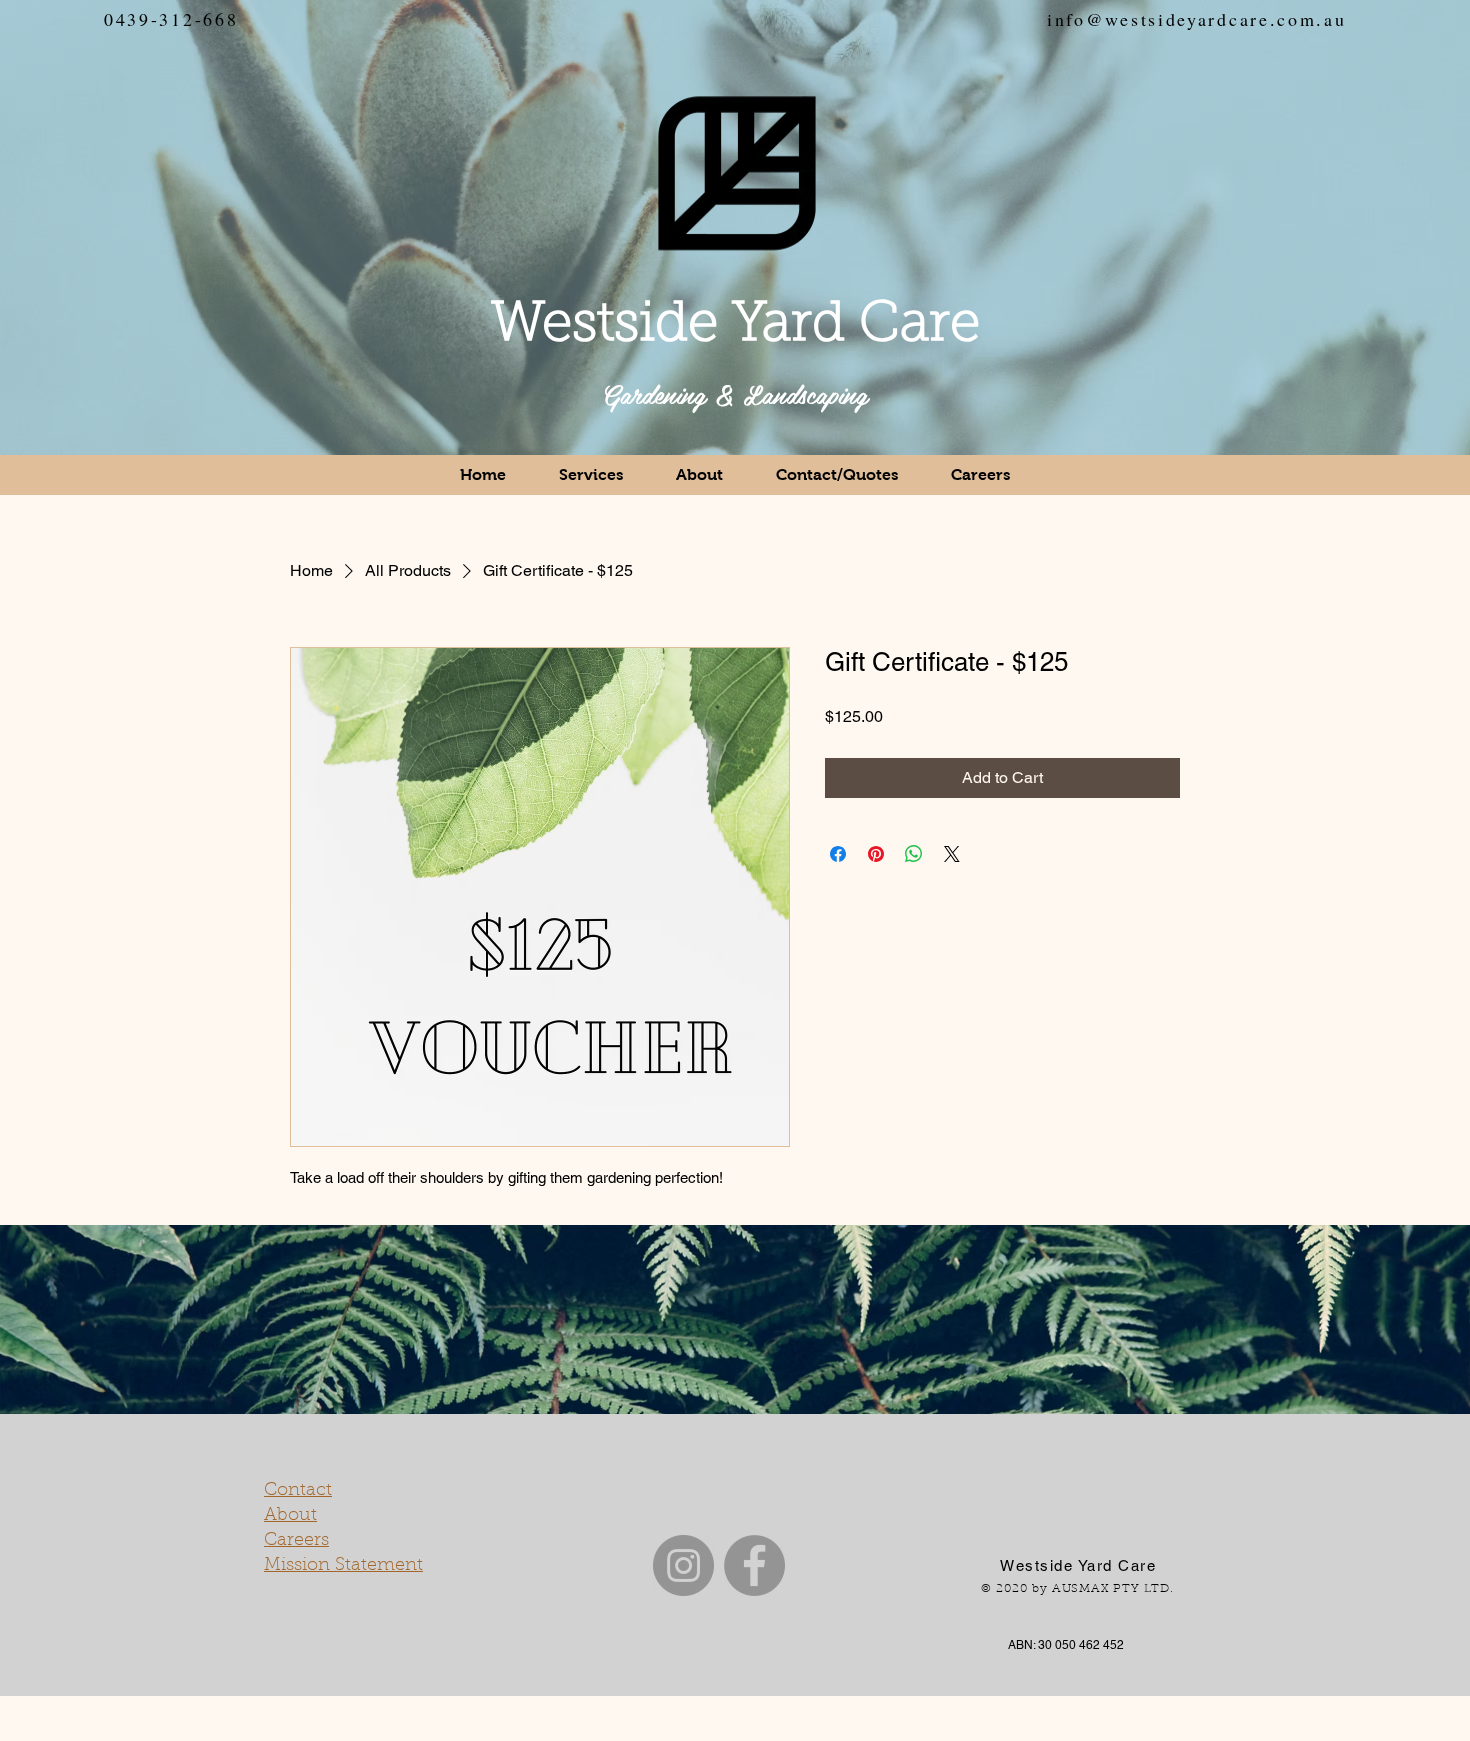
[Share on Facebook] (838, 854)
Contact (298, 1491)
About (290, 1516)
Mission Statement (343, 1566)
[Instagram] (683, 1565)
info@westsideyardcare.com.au (1197, 19)
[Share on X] (952, 854)
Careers (296, 1541)
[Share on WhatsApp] (914, 854)
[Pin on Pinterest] (876, 854)
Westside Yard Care (735, 326)
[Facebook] (754, 1565)
